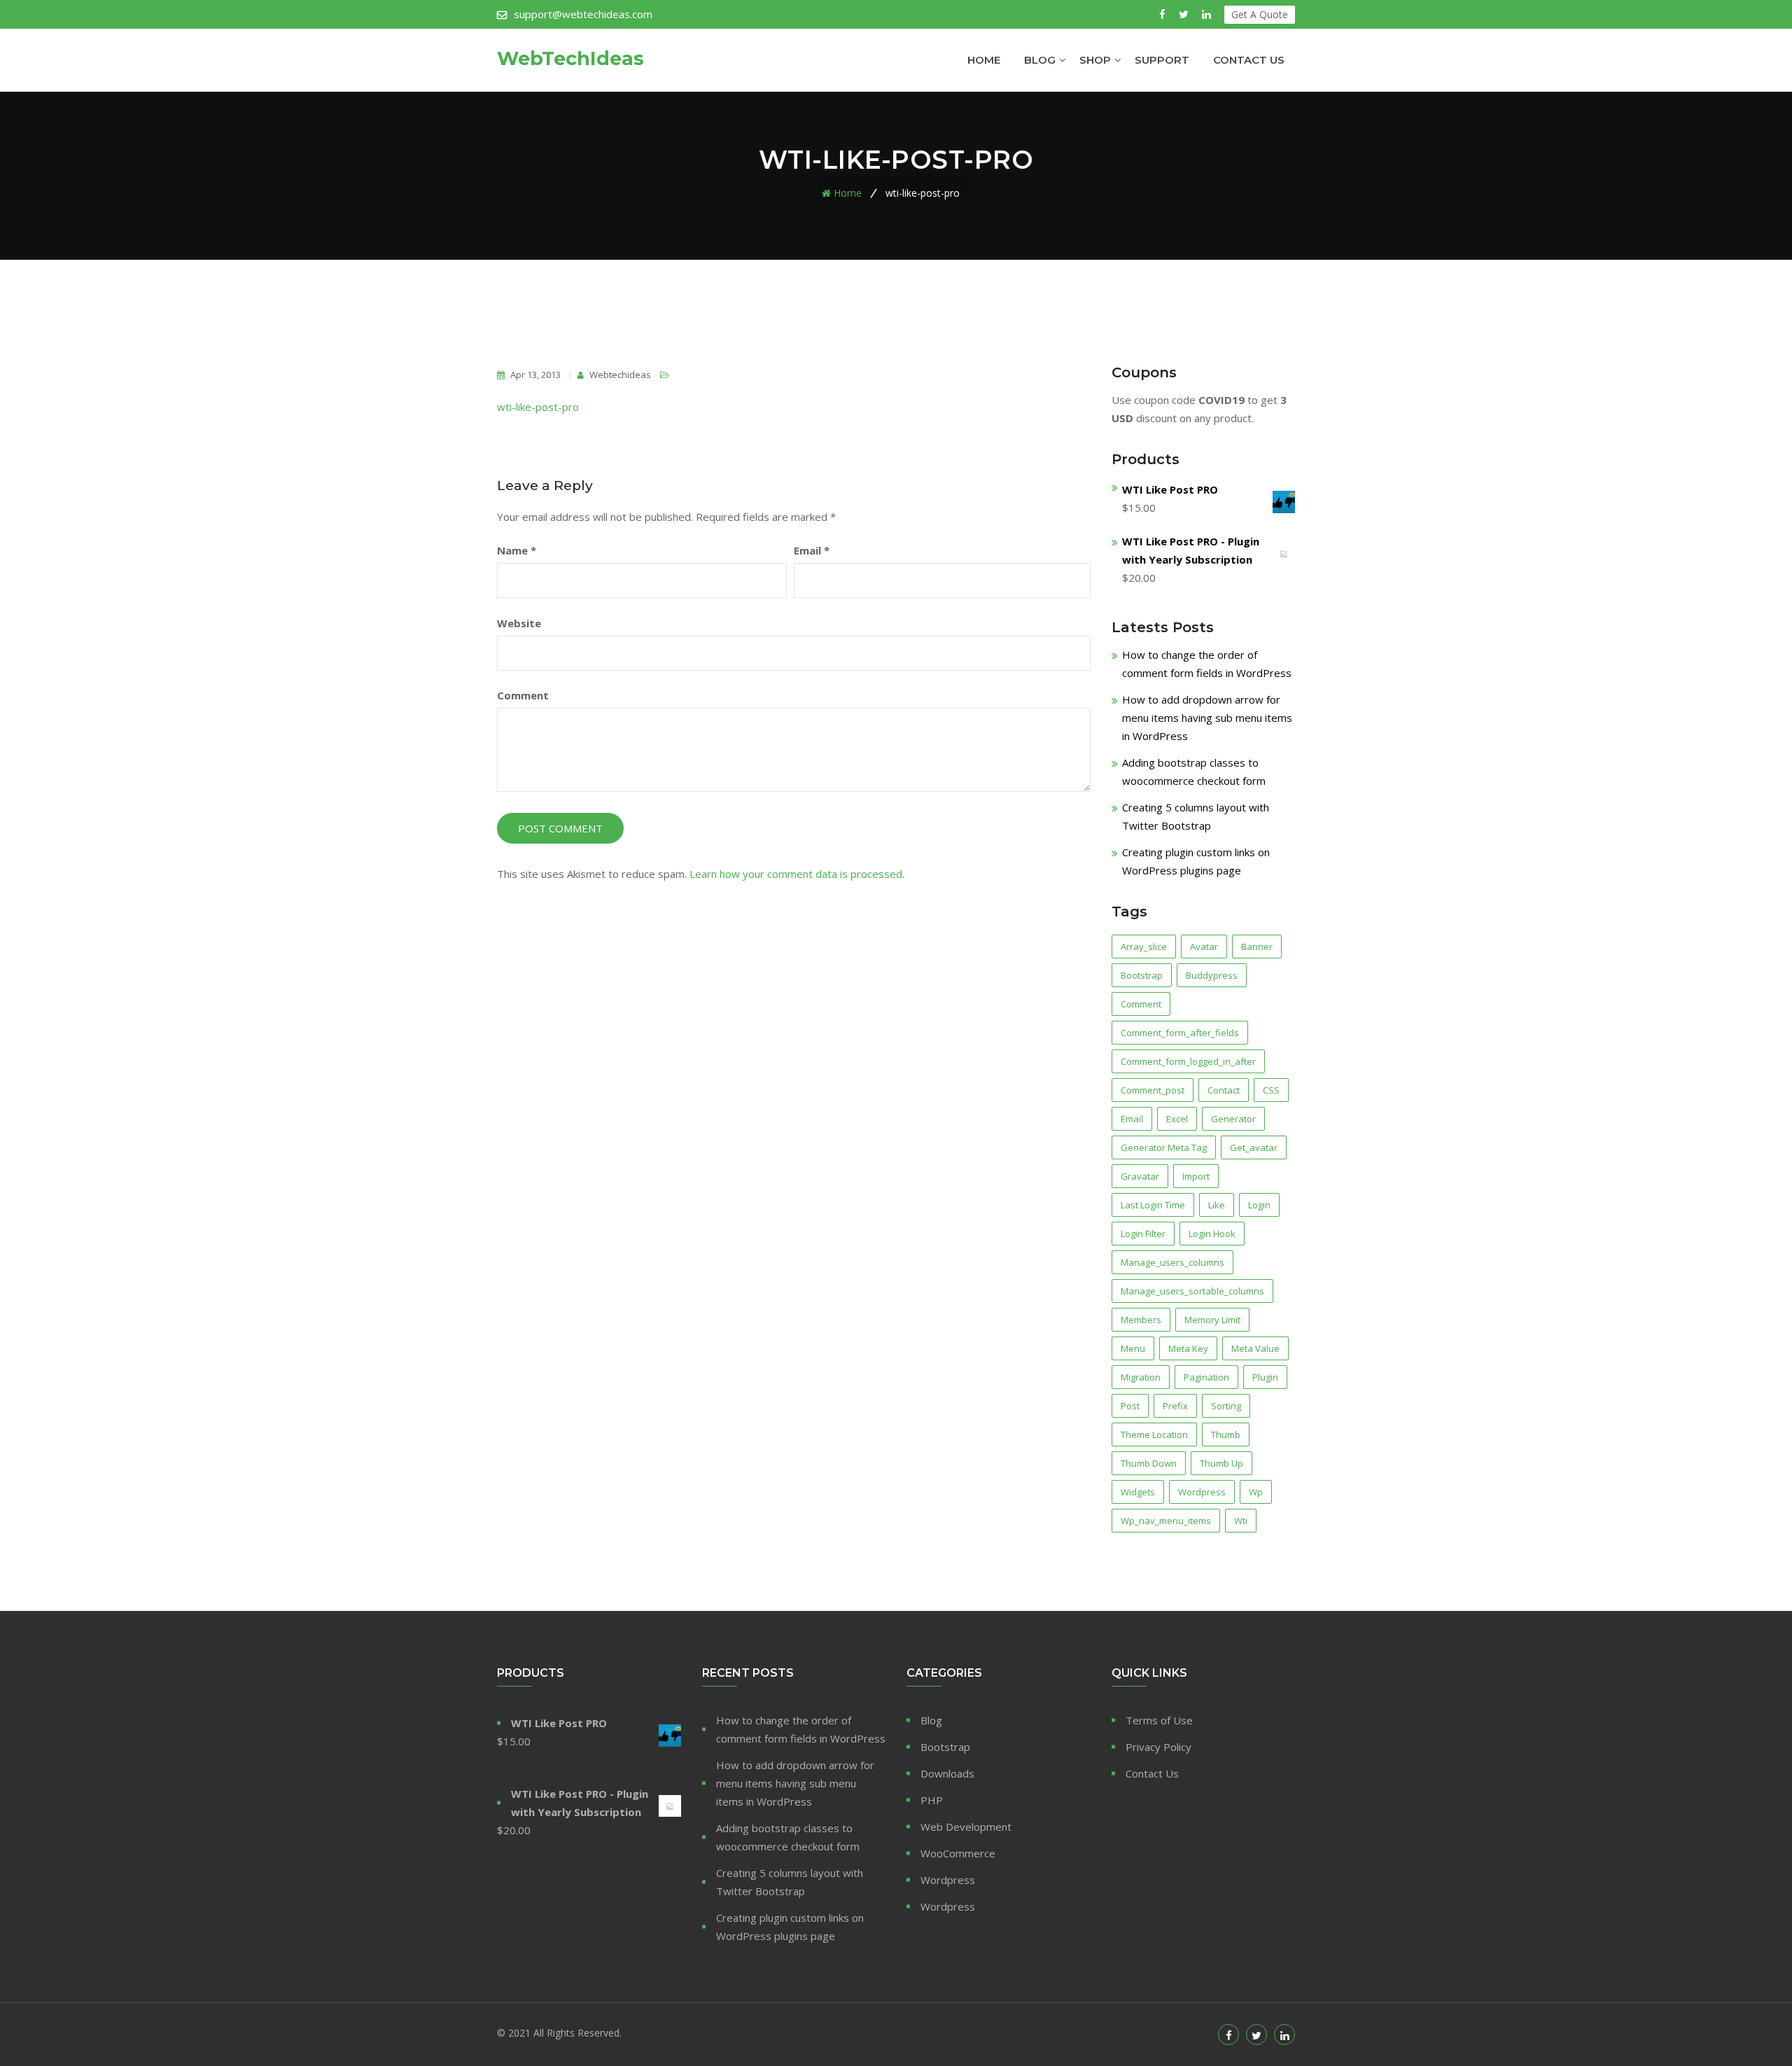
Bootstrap (945, 1747)
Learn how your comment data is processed (796, 874)
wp (1256, 1492)
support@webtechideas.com (583, 14)
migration (1141, 1377)
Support (1162, 60)
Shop (1095, 60)
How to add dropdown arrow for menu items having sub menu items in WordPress (1207, 718)
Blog (1040, 60)
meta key (1188, 1348)
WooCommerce (958, 1853)
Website (519, 623)
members (1141, 1320)
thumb (1226, 1435)
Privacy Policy (1158, 1747)
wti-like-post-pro (538, 407)
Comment (523, 695)
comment (1141, 1004)
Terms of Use (1159, 1720)
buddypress (1212, 975)
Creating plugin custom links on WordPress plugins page (790, 1927)
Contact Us (1249, 60)
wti (1241, 1521)
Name (517, 550)
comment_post (1153, 1090)
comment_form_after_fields (1180, 1033)
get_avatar (1254, 1147)
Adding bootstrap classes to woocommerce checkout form (788, 1837)
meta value (1255, 1348)
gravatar (1140, 1176)
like (1217, 1205)
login (1259, 1205)
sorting (1226, 1406)
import (1196, 1176)
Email (812, 550)
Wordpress (1202, 1492)
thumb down (1149, 1463)
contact (1224, 1090)
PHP (932, 1800)
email (1132, 1119)
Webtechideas (619, 375)
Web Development (966, 1827)
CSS (1271, 1090)
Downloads (947, 1773)
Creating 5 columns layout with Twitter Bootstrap (790, 1882)
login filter (1143, 1234)
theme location (1154, 1435)
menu (1133, 1348)
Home (984, 60)
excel (1177, 1119)
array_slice (1144, 947)
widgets (1138, 1492)
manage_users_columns (1172, 1262)
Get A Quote (1260, 14)
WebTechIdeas (570, 59)
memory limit (1212, 1320)
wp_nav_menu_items (1166, 1521)
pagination (1206, 1377)
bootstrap (1142, 975)
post (1130, 1406)
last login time (1153, 1205)
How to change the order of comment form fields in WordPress (801, 1729)
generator (1233, 1119)
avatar (1204, 947)
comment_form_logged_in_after (1188, 1061)
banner (1257, 947)
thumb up (1221, 1463)
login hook (1212, 1234)
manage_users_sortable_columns (1192, 1291)
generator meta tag (1164, 1147)
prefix (1175, 1406)
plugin (1265, 1377)
